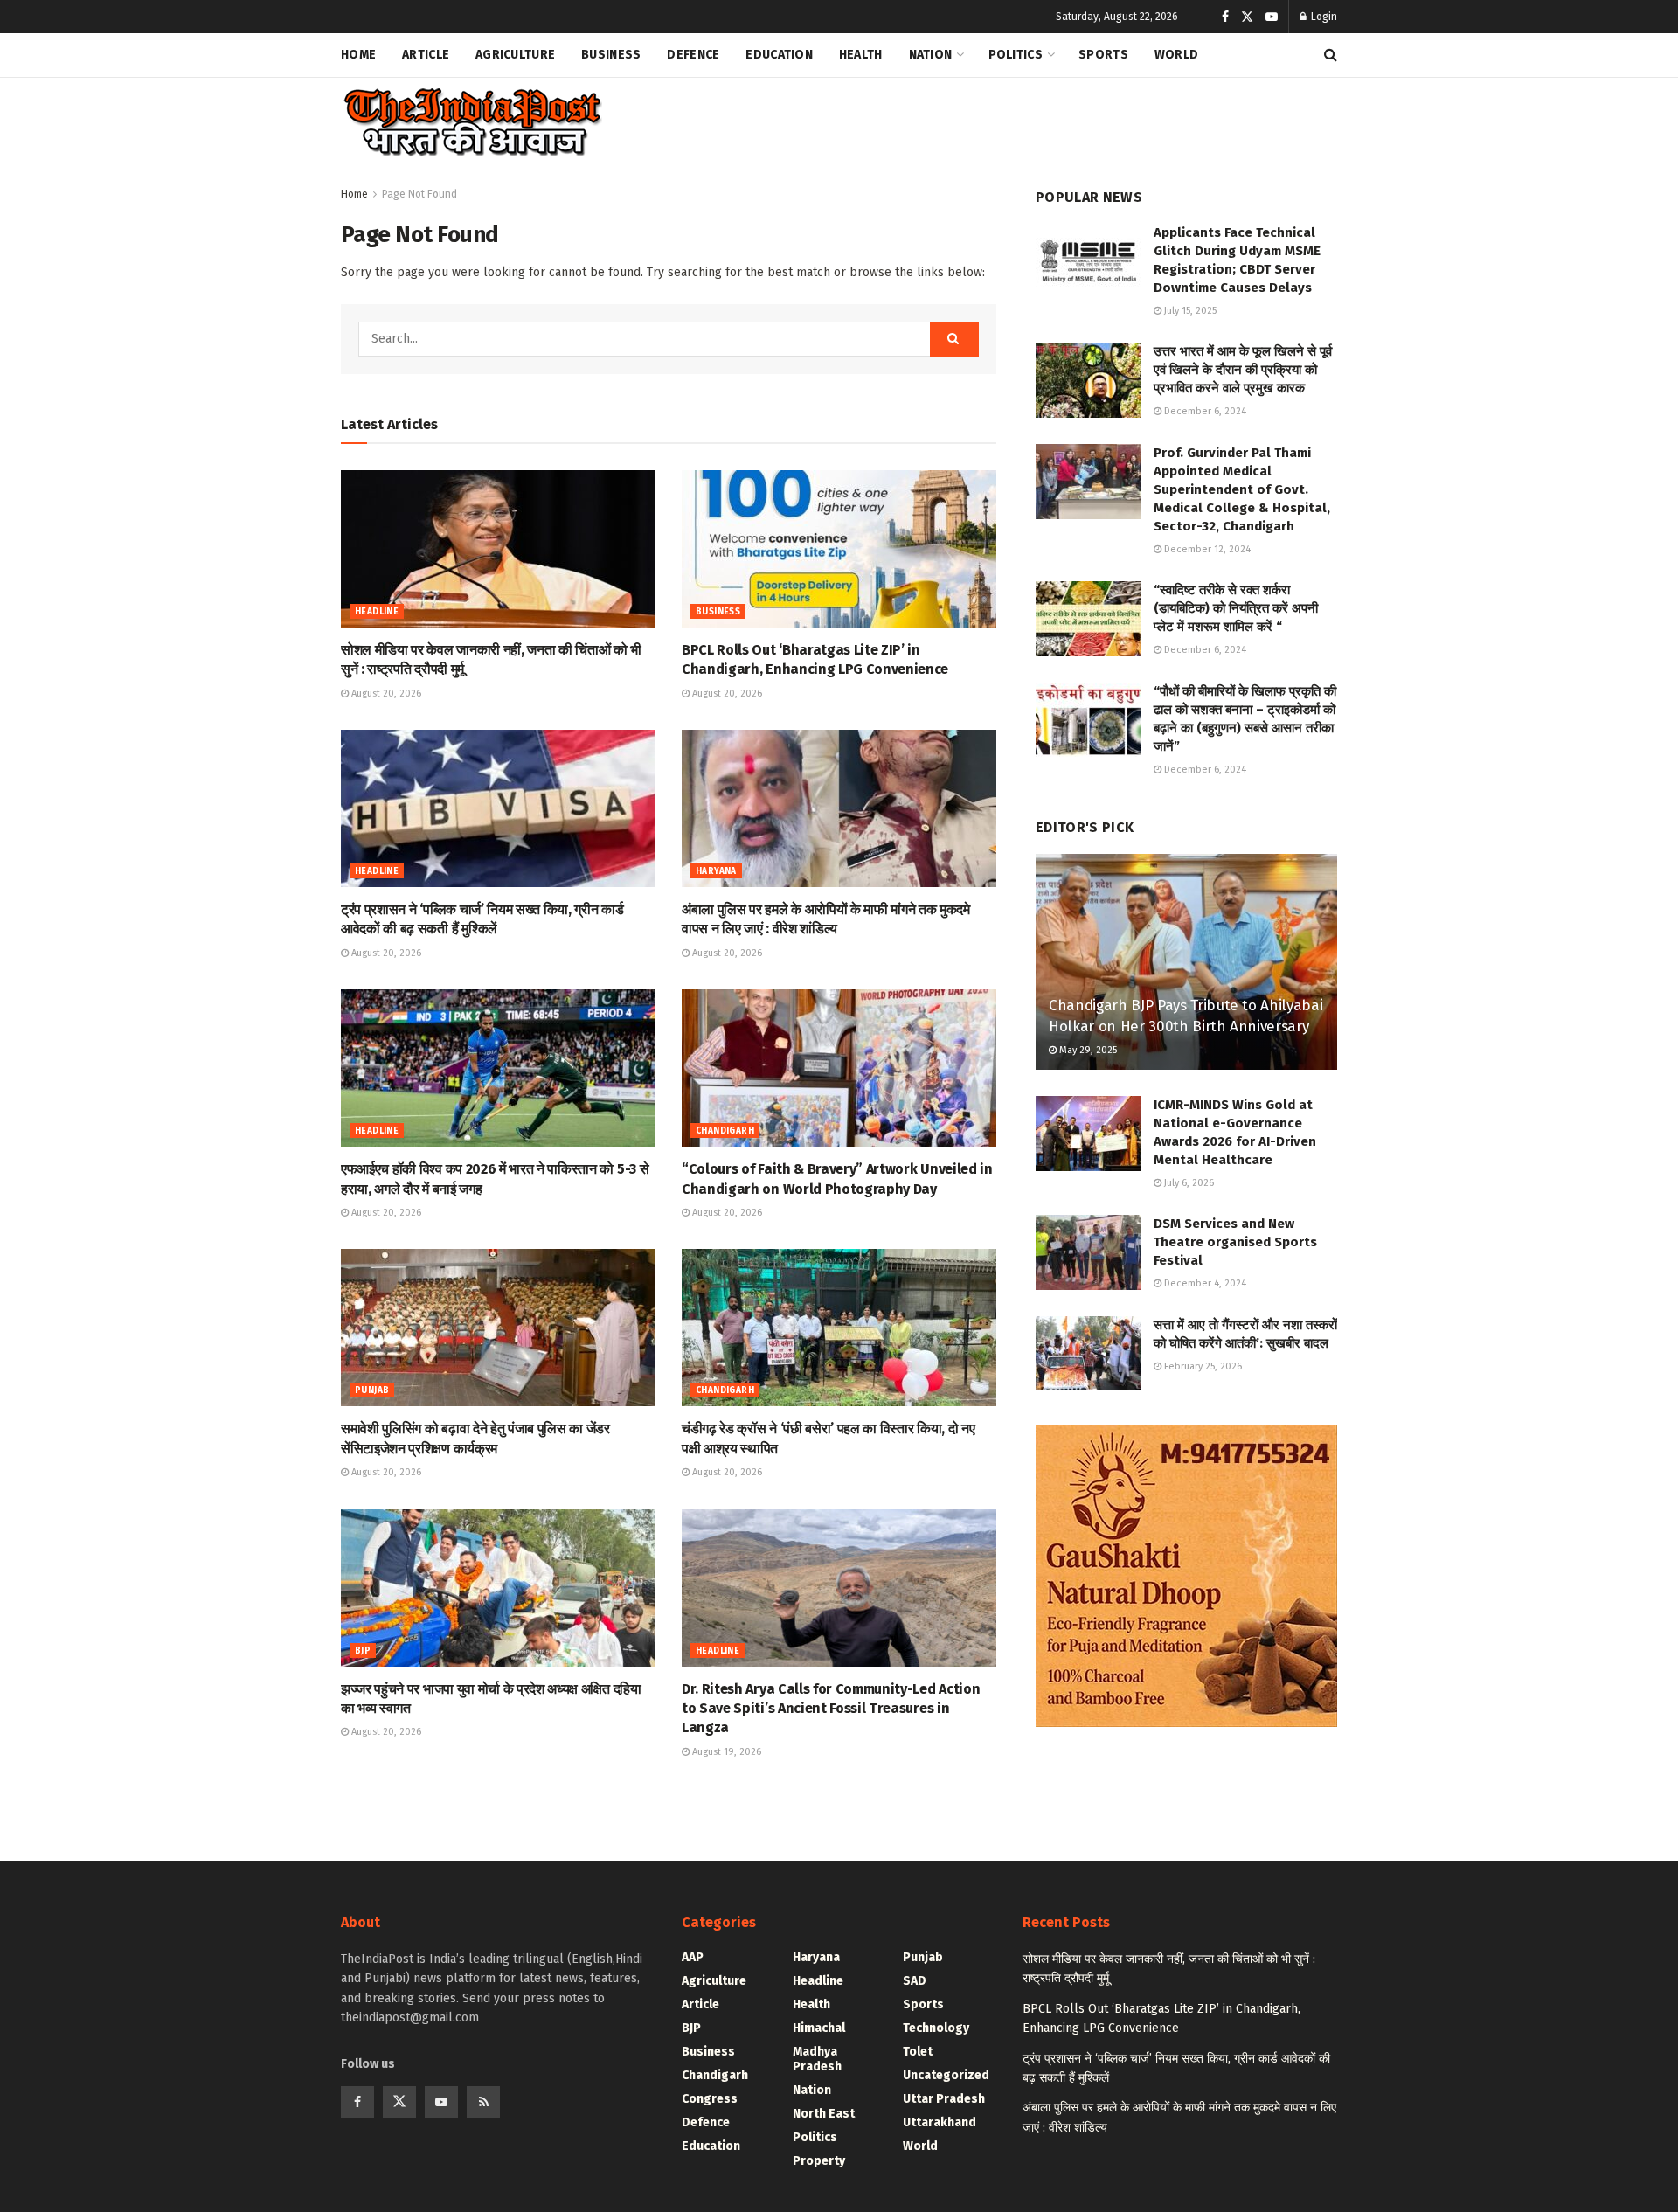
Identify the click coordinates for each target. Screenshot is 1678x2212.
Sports (1103, 55)
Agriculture (515, 55)
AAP (693, 1957)
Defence (693, 55)
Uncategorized (946, 2075)
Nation (931, 55)
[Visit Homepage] (472, 123)
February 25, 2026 (1202, 1366)
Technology (936, 2028)
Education (779, 55)
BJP (363, 1651)
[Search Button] (1331, 55)
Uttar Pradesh (944, 2099)
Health (861, 55)
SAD (915, 1981)
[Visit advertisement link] (1186, 1576)
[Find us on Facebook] (1225, 17)
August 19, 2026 (725, 1752)
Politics (1016, 55)
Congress (710, 2099)
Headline (377, 612)
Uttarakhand (940, 2122)
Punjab (372, 1390)
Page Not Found (419, 194)
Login (1323, 17)
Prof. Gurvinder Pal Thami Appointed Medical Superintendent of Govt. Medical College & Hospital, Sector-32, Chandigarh (1242, 489)
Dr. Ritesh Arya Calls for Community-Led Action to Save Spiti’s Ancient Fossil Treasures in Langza (831, 1709)
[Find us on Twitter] (1247, 17)
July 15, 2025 (1189, 311)
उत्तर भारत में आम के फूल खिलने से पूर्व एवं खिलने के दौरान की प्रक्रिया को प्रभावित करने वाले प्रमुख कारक (1243, 370)
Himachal (819, 2028)
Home (358, 55)
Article (426, 55)
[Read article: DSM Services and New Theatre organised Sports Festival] (1088, 1252)
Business (611, 55)
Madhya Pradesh (817, 2059)
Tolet (918, 2052)
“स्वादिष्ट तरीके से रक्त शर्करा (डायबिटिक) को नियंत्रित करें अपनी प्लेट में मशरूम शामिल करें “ (1236, 608)
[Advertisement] (1019, 119)
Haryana (716, 871)
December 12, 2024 (1206, 549)
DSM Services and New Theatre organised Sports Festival (1235, 1242)
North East (824, 2114)
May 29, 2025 (1087, 1050)
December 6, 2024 (1204, 411)
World (1176, 55)
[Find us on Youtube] (1272, 17)
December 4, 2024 (1204, 1283)
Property (819, 2161)
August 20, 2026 (385, 693)
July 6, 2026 (1188, 1183)
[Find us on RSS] (483, 2102)
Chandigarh (725, 1131)
